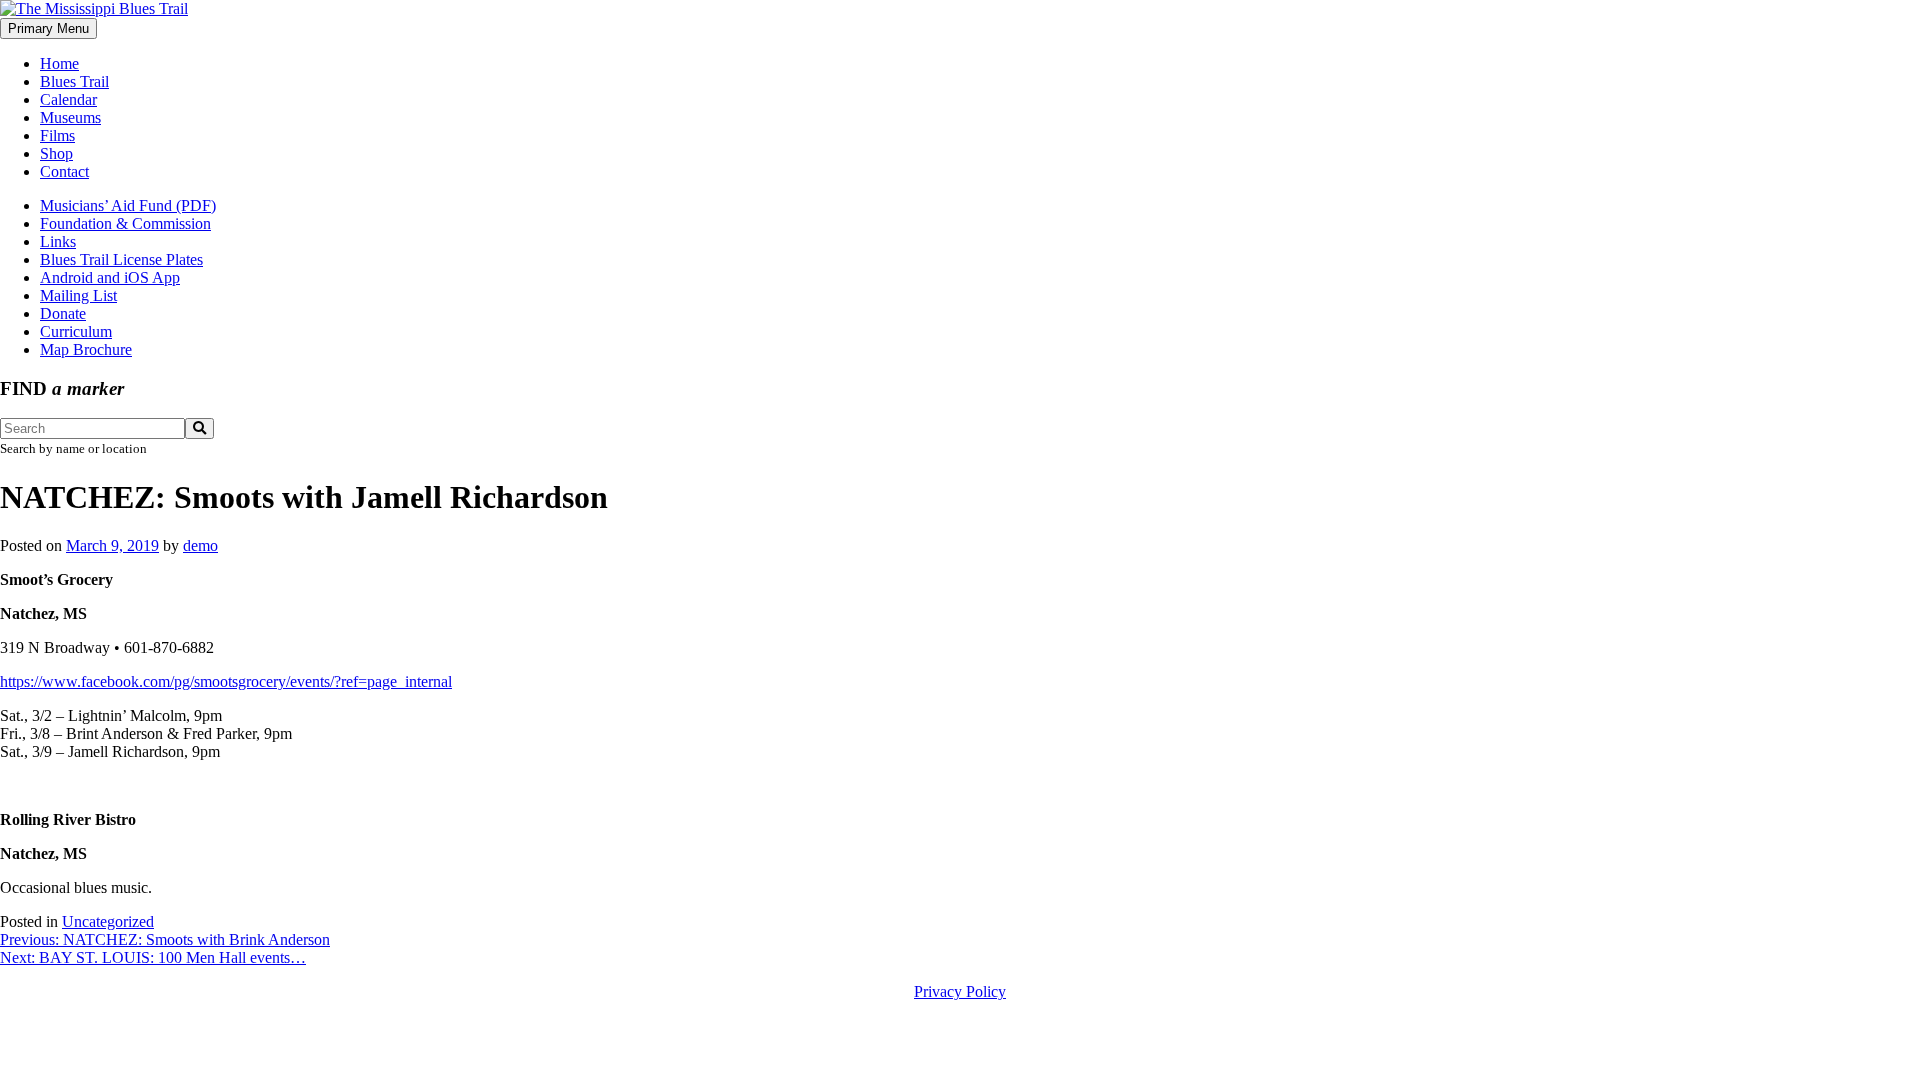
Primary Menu (48, 28)
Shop (56, 153)
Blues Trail (74, 81)
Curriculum (76, 331)
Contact (64, 171)
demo (200, 545)
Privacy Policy (960, 991)
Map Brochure (86, 349)
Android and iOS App (110, 277)
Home (59, 63)
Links (58, 241)
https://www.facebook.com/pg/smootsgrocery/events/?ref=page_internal (226, 681)
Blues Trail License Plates (121, 259)
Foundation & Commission (125, 223)
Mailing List (78, 295)
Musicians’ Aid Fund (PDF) (128, 205)
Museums (70, 117)
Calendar (68, 99)
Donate (63, 313)
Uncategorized (108, 921)
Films (57, 135)
